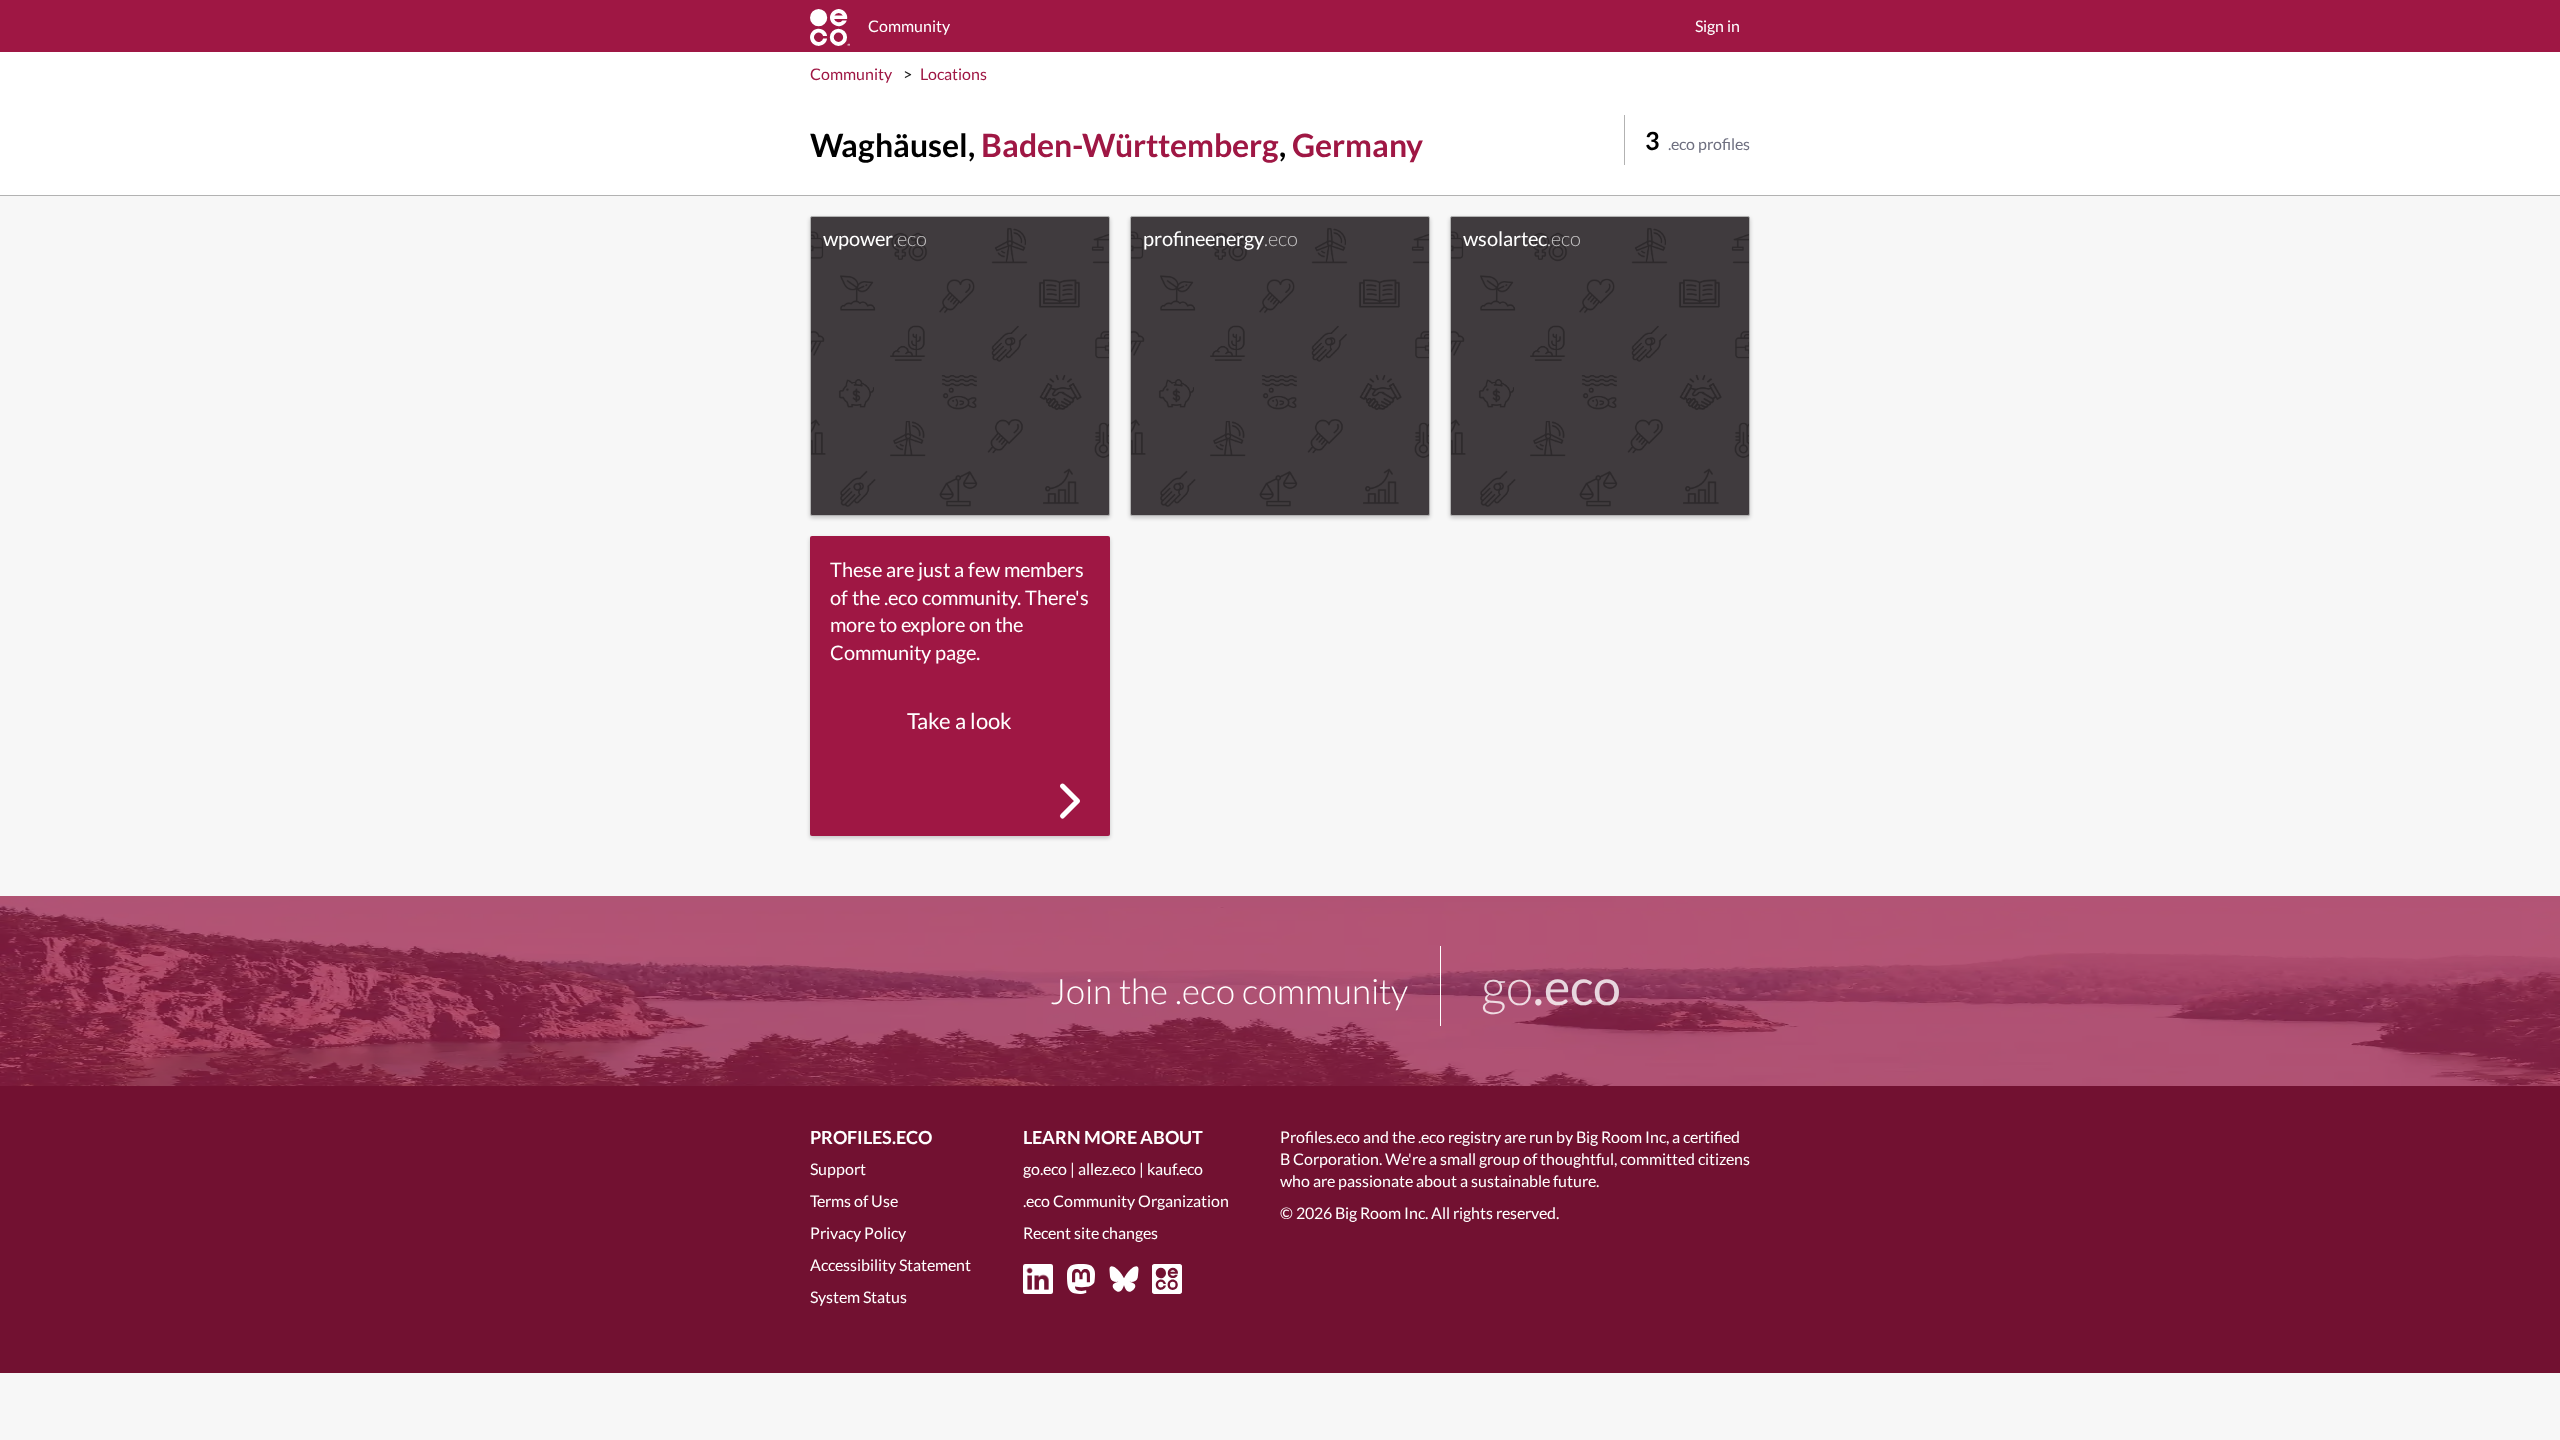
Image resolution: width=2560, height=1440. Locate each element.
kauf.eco (1175, 1168)
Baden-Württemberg (1130, 144)
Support (838, 1168)
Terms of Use (854, 1200)
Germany (1357, 144)
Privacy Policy (858, 1232)
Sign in (1717, 25)
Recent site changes (1090, 1232)
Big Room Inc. (1381, 1212)
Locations (953, 73)
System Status (858, 1296)
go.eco (1045, 1168)
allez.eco (1107, 1168)
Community (851, 73)
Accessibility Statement (890, 1264)
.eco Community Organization (1126, 1200)
